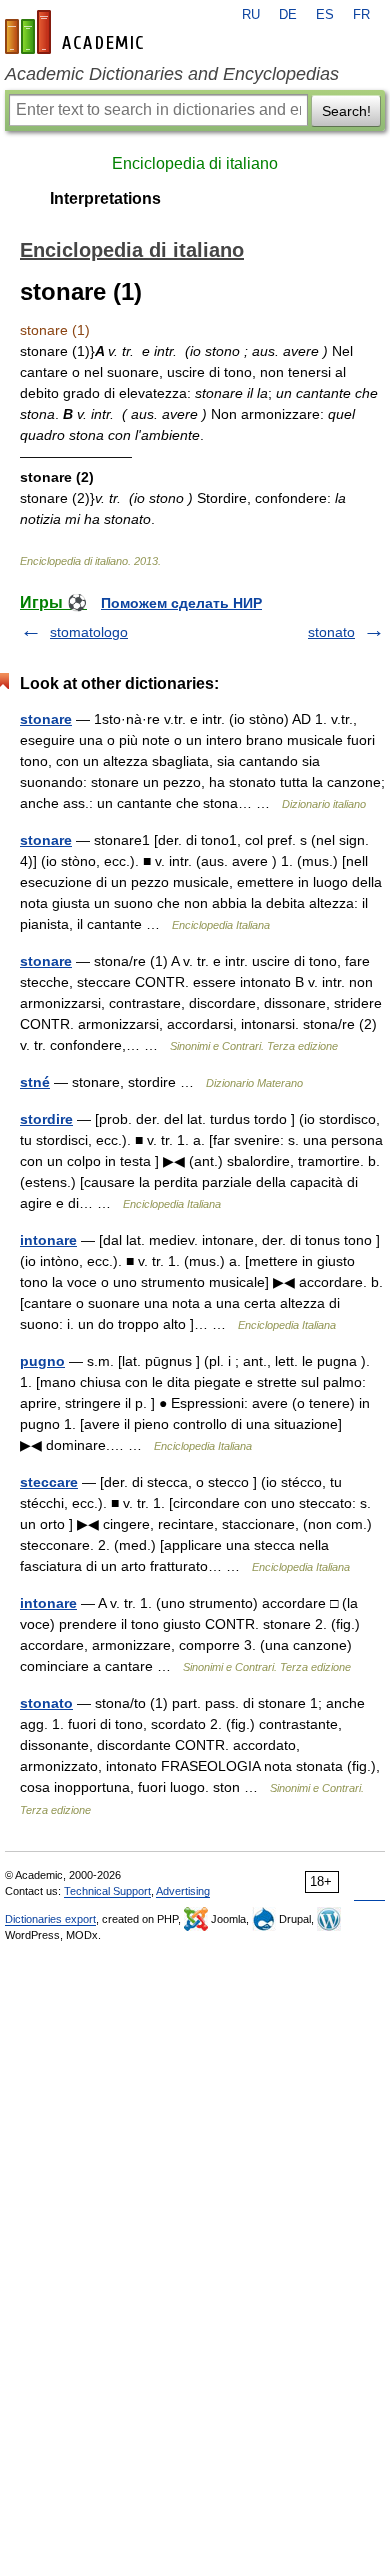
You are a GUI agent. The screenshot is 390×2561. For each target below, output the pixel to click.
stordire (46, 1119)
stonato (331, 632)
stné (35, 1082)
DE (288, 15)
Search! (346, 111)
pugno (42, 1361)
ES (325, 15)
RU (251, 15)
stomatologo (89, 632)
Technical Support (107, 1891)
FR (361, 15)
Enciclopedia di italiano (195, 163)
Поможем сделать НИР (181, 603)
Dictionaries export (50, 1919)
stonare (46, 719)
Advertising (183, 1891)
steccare (49, 1482)
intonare (48, 1240)
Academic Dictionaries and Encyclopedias (172, 74)
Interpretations (105, 198)
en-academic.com (77, 32)
